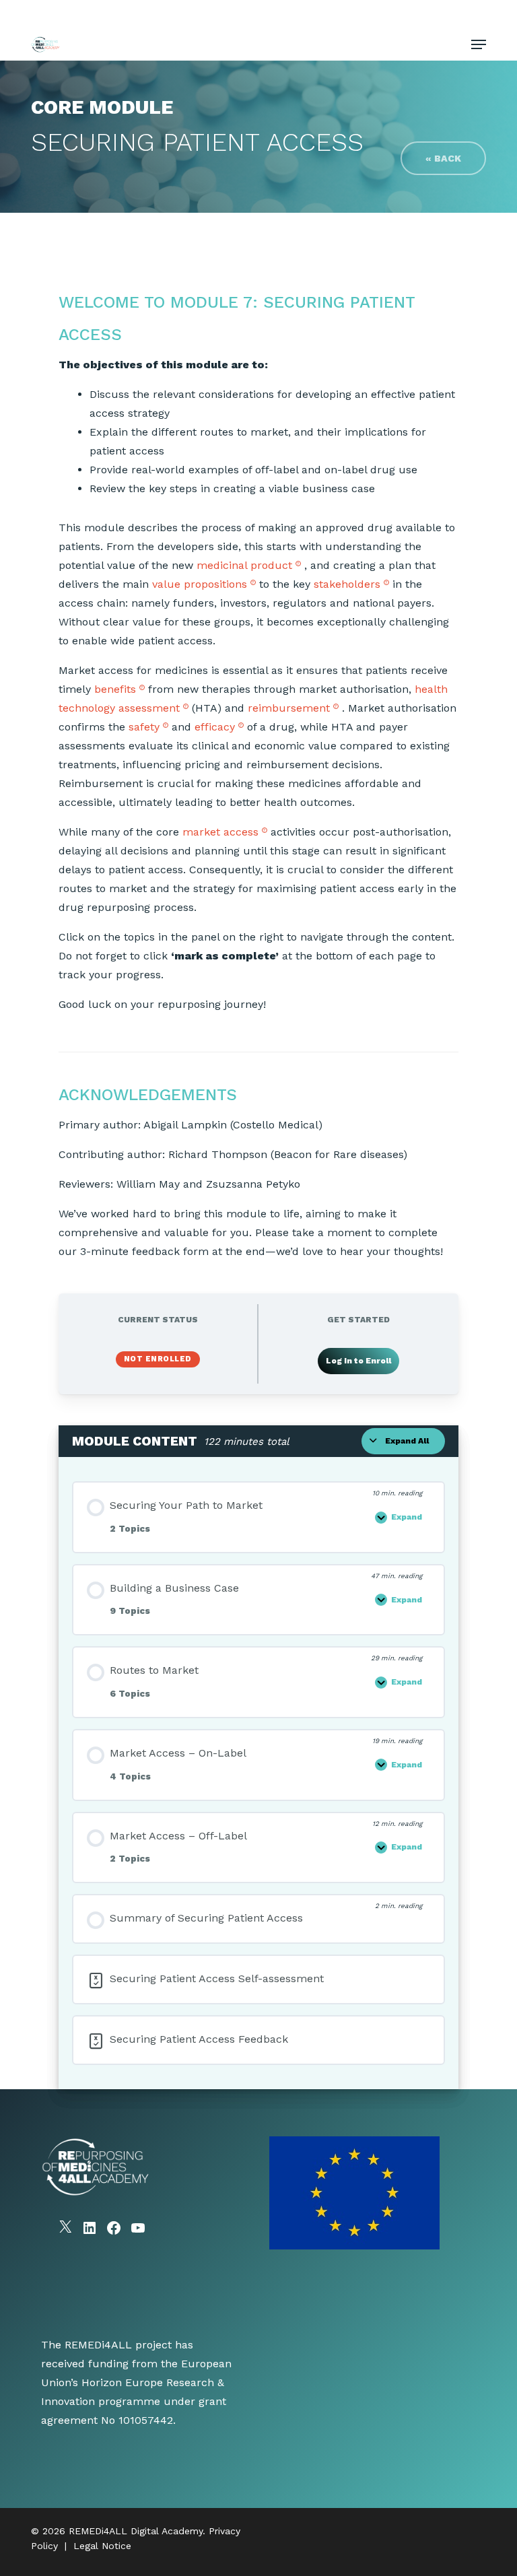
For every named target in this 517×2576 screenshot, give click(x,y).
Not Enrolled (158, 1359)
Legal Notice (102, 2546)
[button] (479, 44)
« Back (443, 158)
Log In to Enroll (358, 1361)
